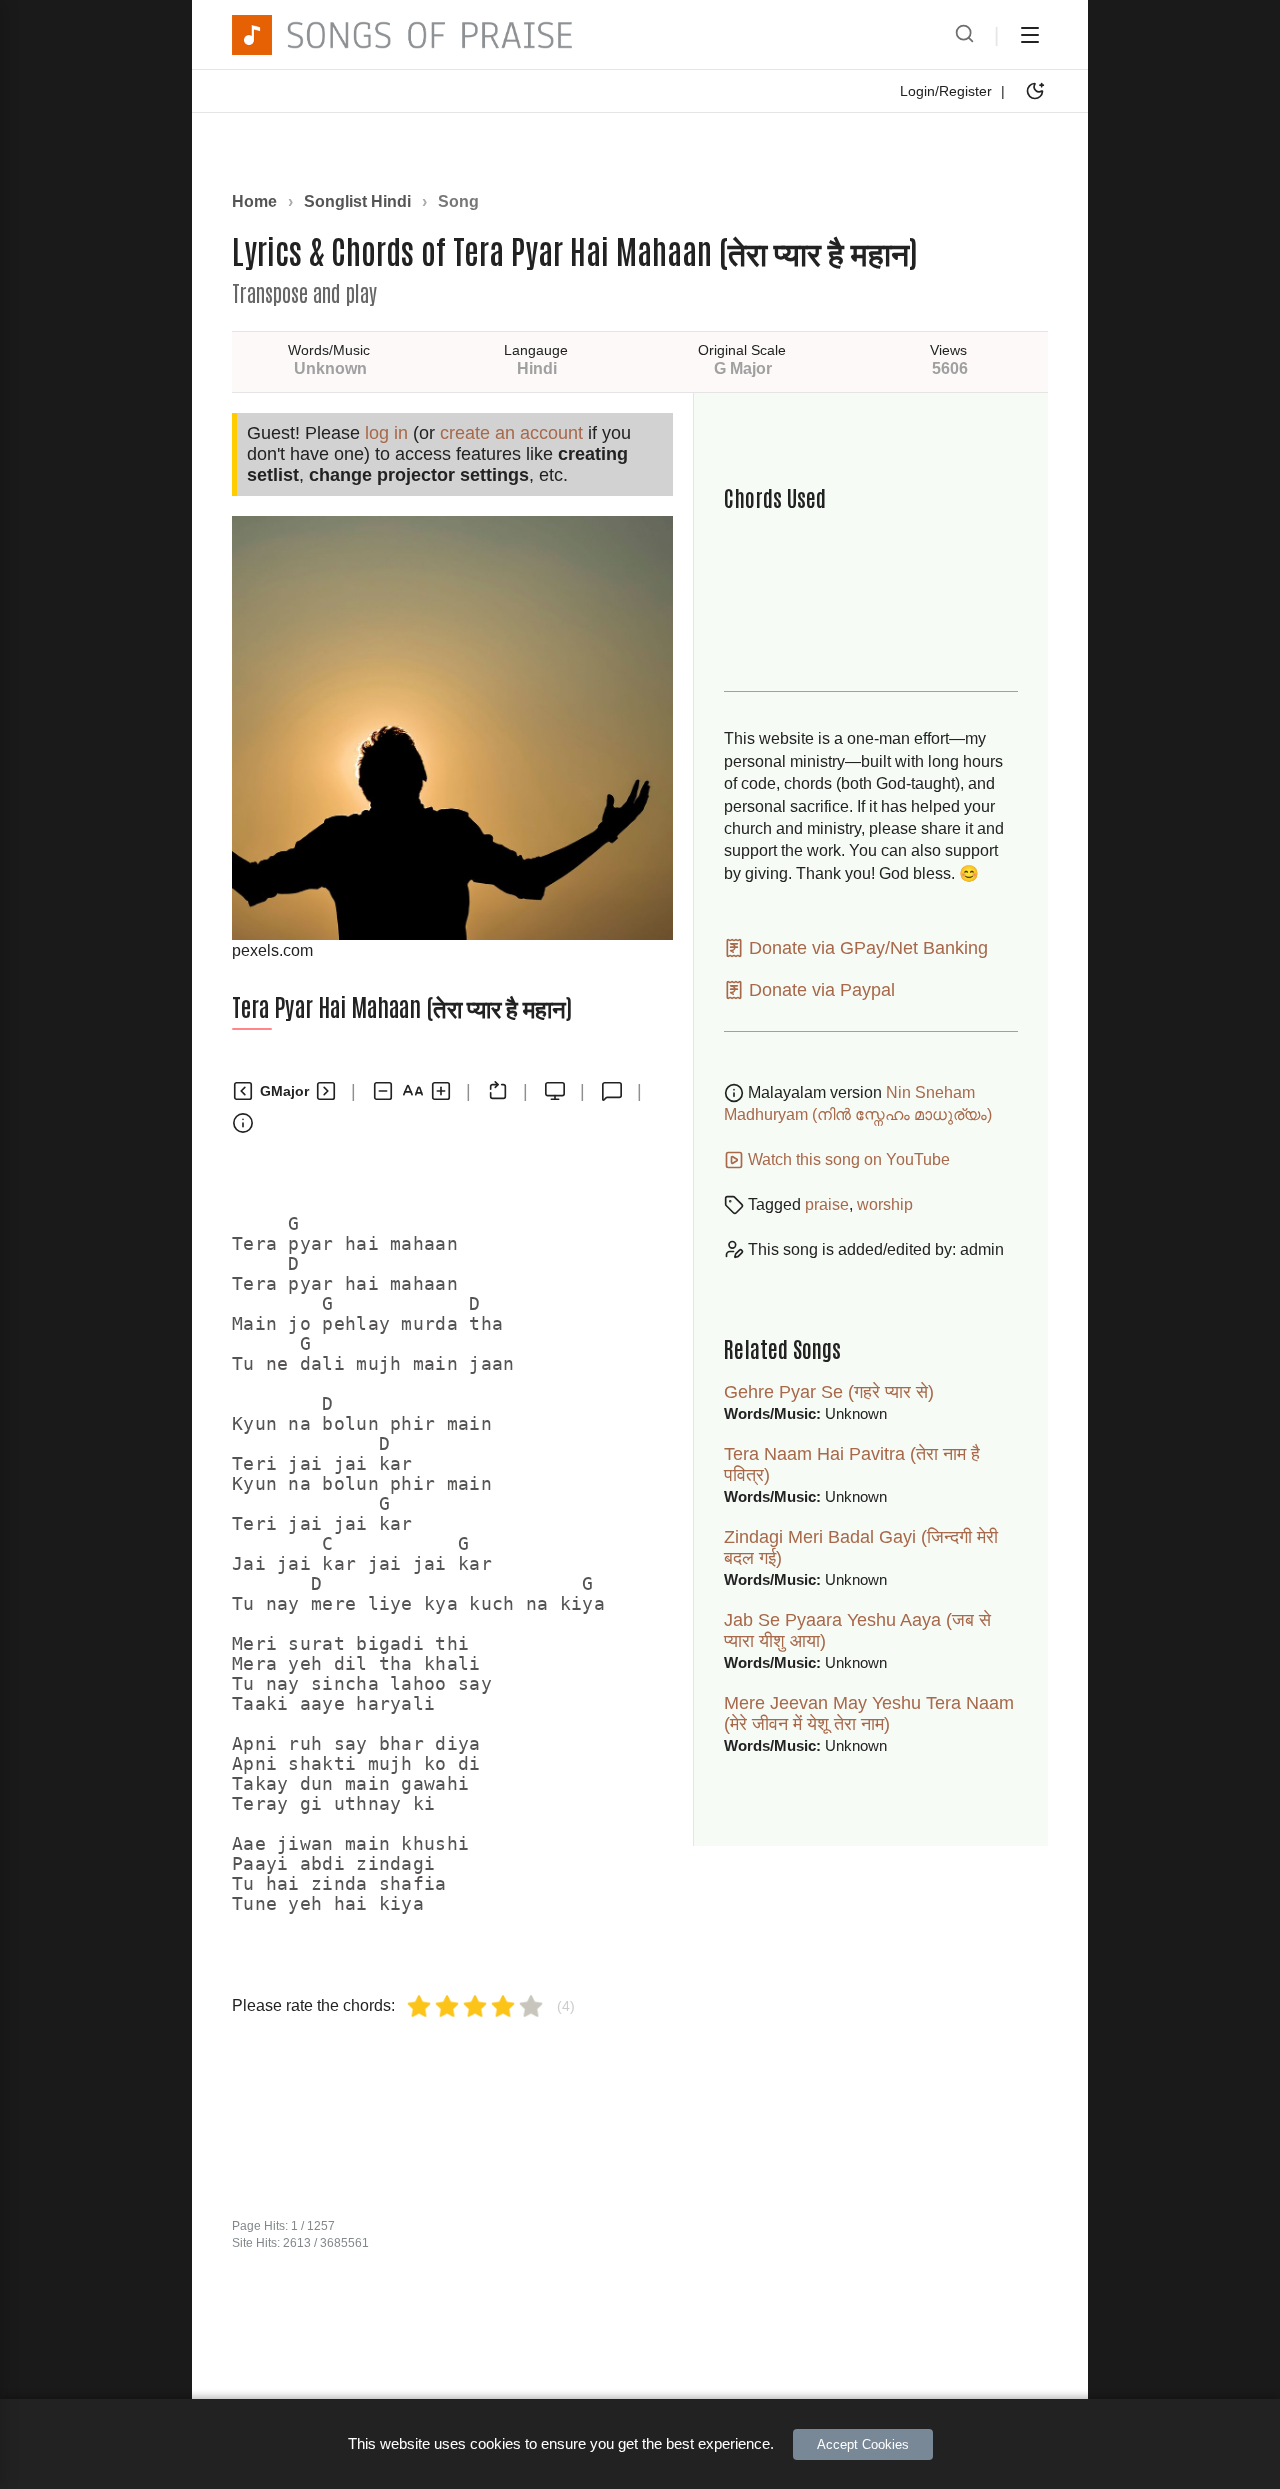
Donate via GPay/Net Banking (866, 948)
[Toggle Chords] (498, 1091)
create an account (511, 433)
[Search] (964, 35)
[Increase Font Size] (441, 1091)
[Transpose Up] (326, 1091)
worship (885, 1204)
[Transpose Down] (243, 1091)
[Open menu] (1030, 35)
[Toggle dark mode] (1035, 91)
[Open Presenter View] (555, 1091)
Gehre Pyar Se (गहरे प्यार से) (829, 1392)
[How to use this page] (243, 1123)
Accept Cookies (863, 2444)
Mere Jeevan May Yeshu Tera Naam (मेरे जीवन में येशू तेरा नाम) (869, 1713)
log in (386, 433)
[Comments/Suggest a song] (612, 1091)
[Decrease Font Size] (383, 1091)
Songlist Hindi (357, 201)
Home (254, 201)
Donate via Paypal (819, 990)
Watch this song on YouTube (847, 1159)
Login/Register (946, 91)
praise (827, 1204)
